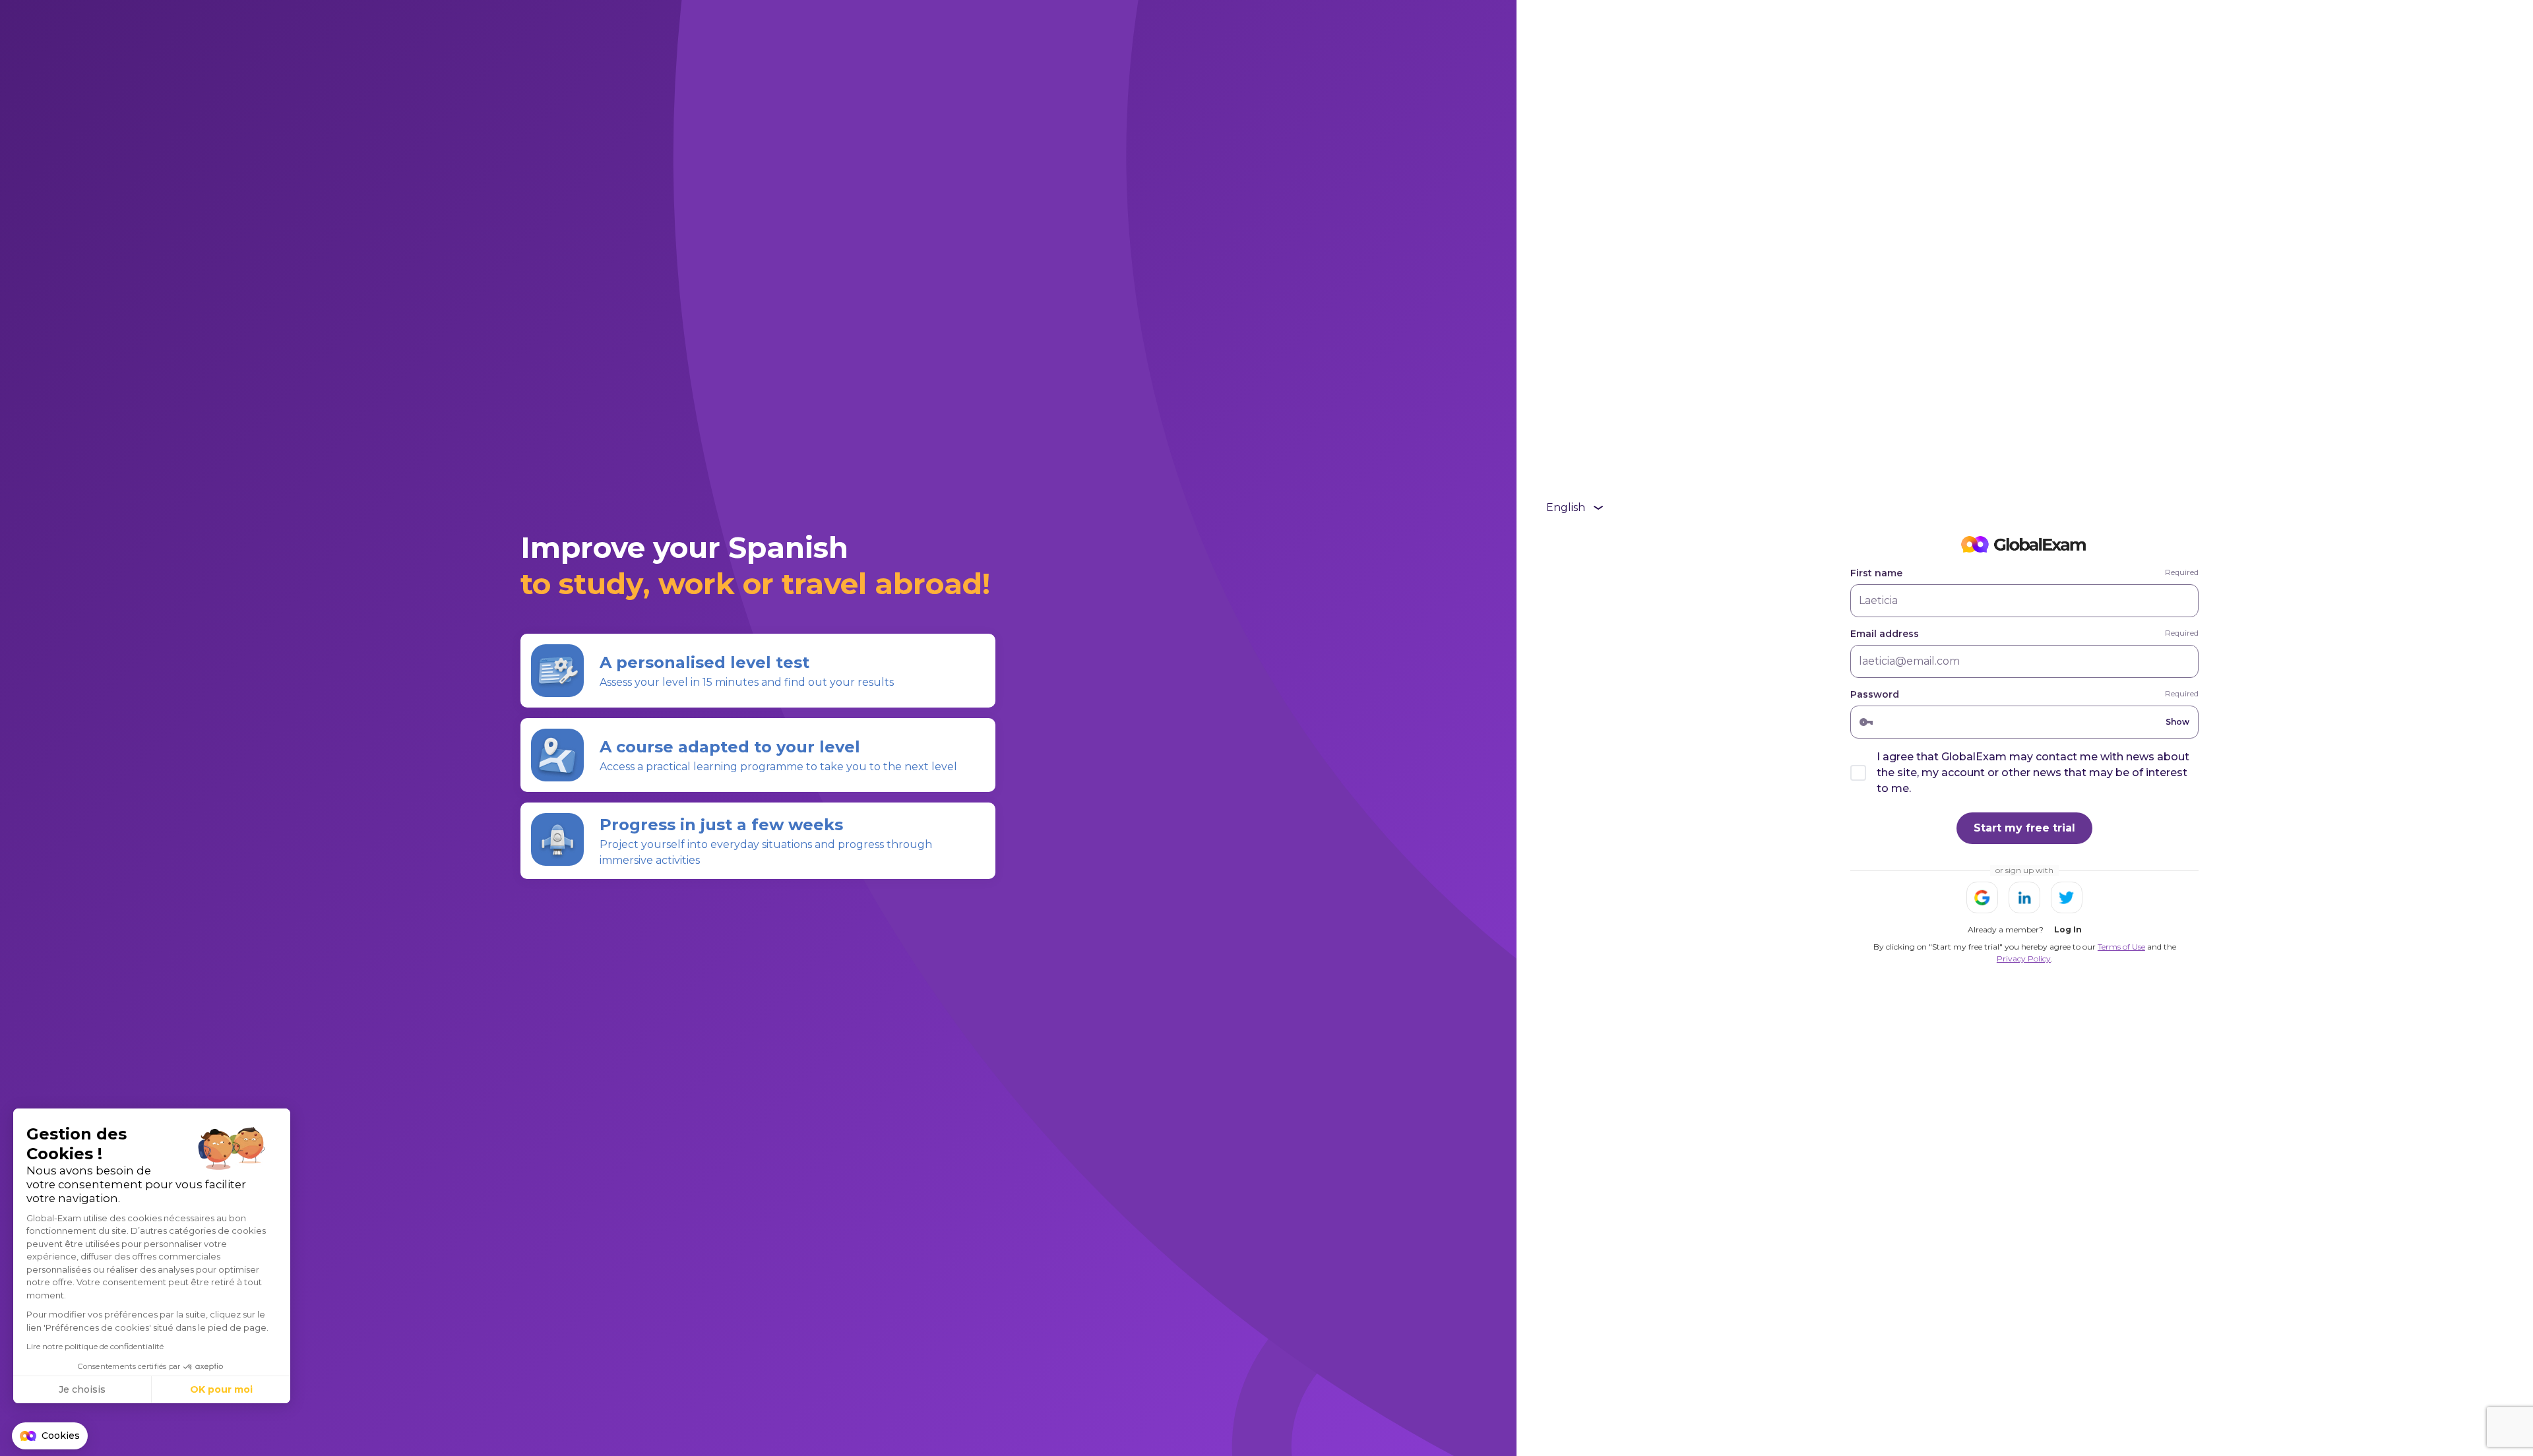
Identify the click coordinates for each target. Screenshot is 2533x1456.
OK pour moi (221, 1389)
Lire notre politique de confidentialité (95, 1346)
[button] (50, 1436)
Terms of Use (2121, 947)
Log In (2068, 929)
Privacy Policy (2024, 958)
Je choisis (82, 1389)
